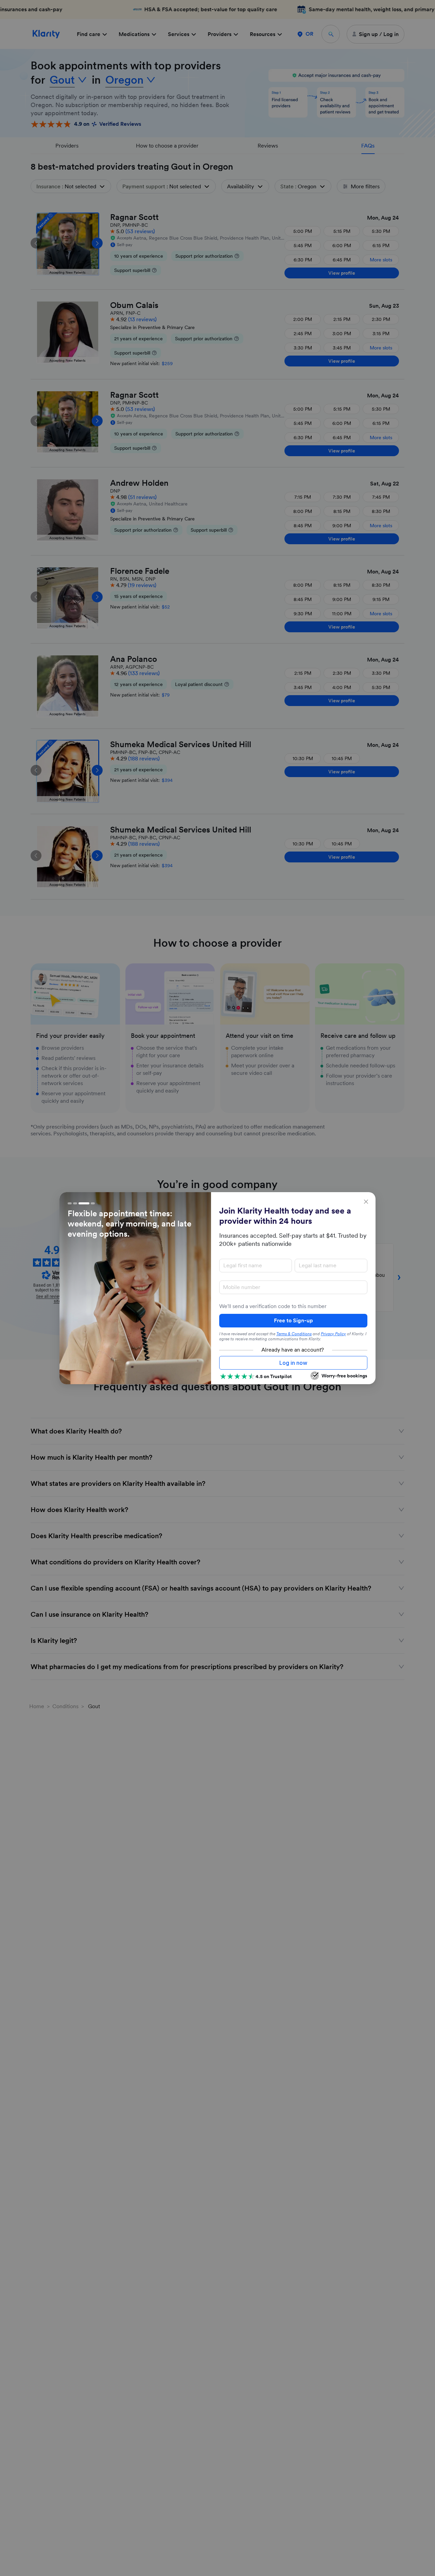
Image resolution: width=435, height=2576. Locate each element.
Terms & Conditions (294, 1334)
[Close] (366, 1202)
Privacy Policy (333, 1334)
